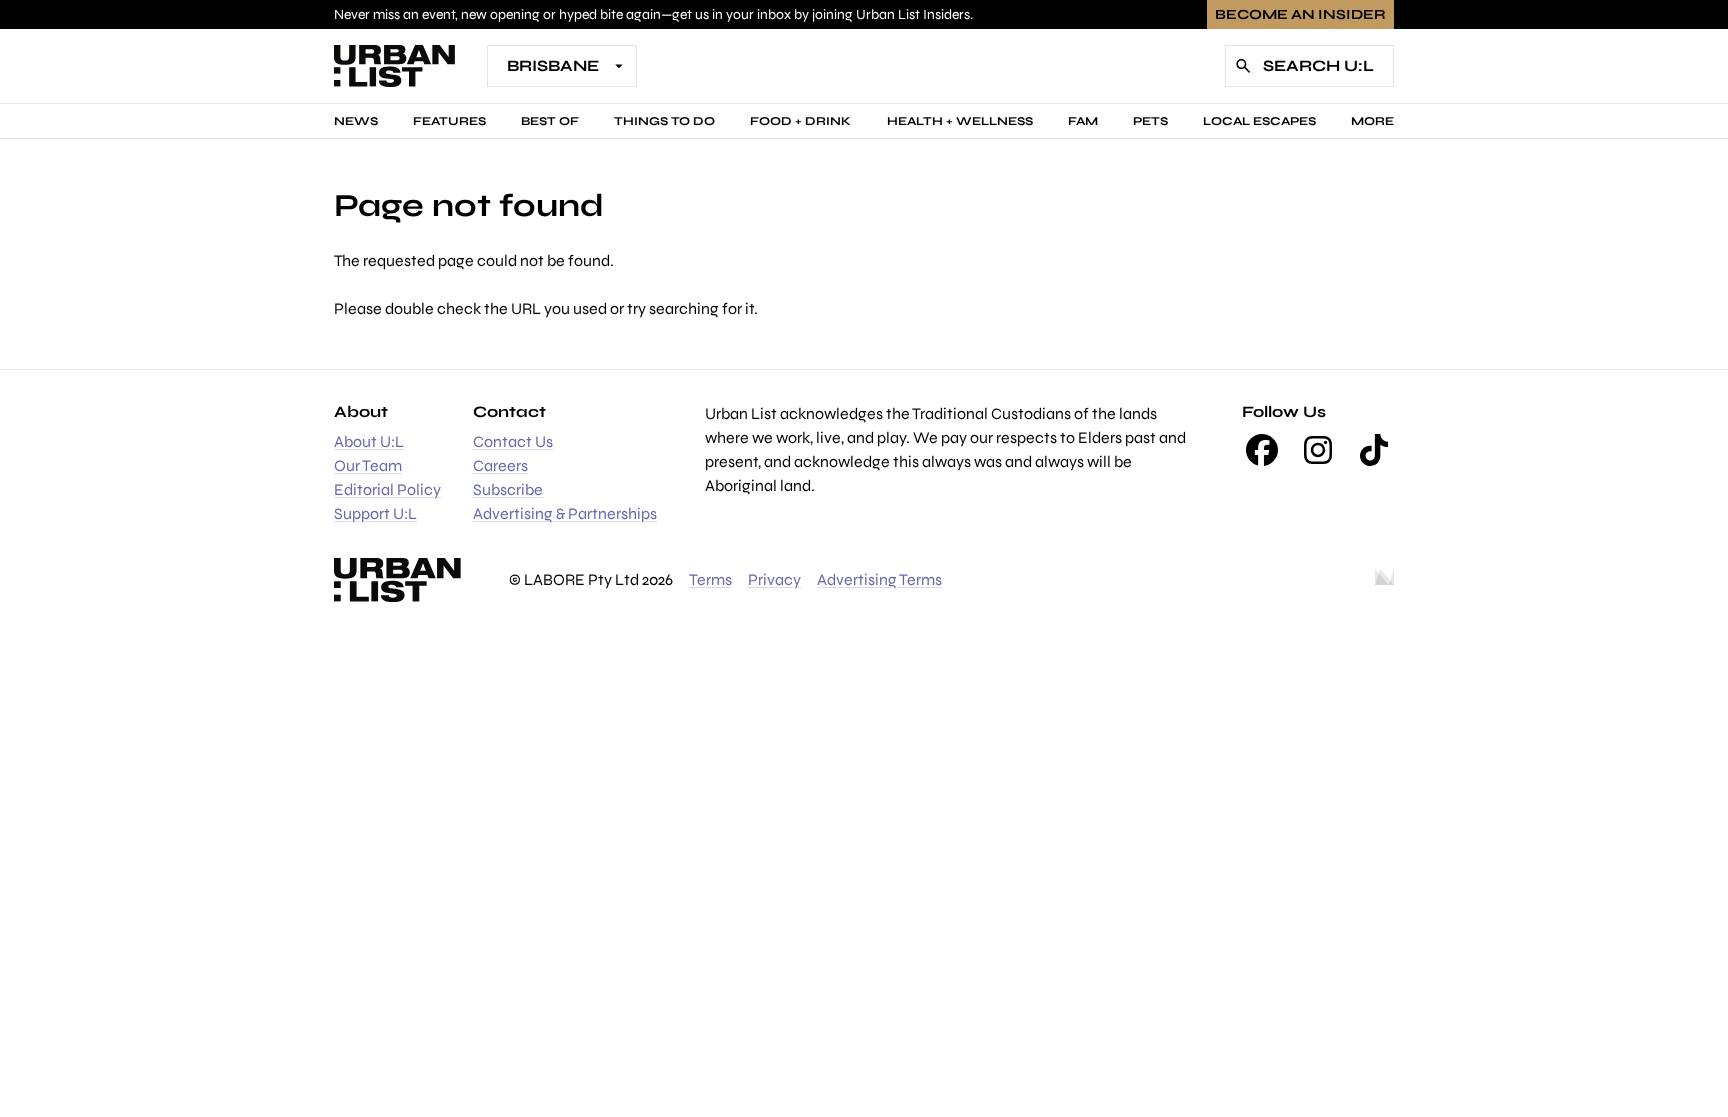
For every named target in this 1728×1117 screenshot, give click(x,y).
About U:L (369, 441)
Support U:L (375, 513)
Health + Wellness (960, 121)
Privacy (774, 579)
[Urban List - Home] (394, 66)
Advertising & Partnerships (565, 513)
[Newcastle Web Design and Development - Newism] (1384, 580)
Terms (710, 579)
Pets (1150, 121)
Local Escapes (1259, 121)
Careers (500, 465)
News (356, 121)
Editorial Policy (387, 489)
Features (449, 121)
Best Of (550, 121)
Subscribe (508, 489)
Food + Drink (800, 121)
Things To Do (664, 121)
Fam (1083, 121)
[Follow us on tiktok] (1374, 450)
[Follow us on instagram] (1318, 450)
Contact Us (513, 441)
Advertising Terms (879, 579)
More (1372, 121)
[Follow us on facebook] (1262, 450)
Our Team (368, 465)
